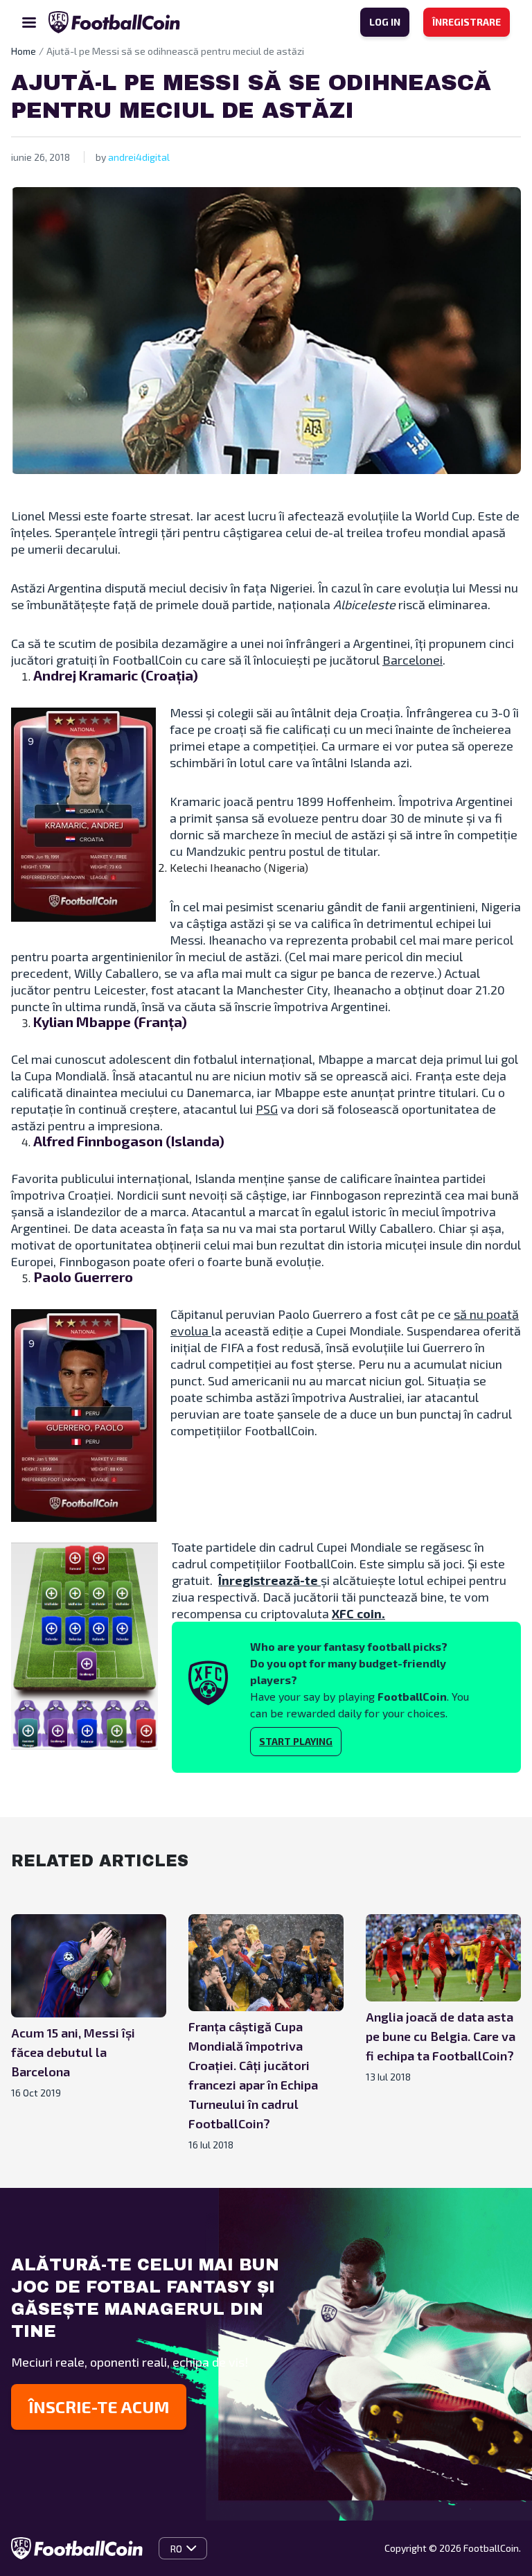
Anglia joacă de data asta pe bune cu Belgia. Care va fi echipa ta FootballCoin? (441, 2036)
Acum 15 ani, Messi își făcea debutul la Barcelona (73, 2052)
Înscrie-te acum (99, 2407)
